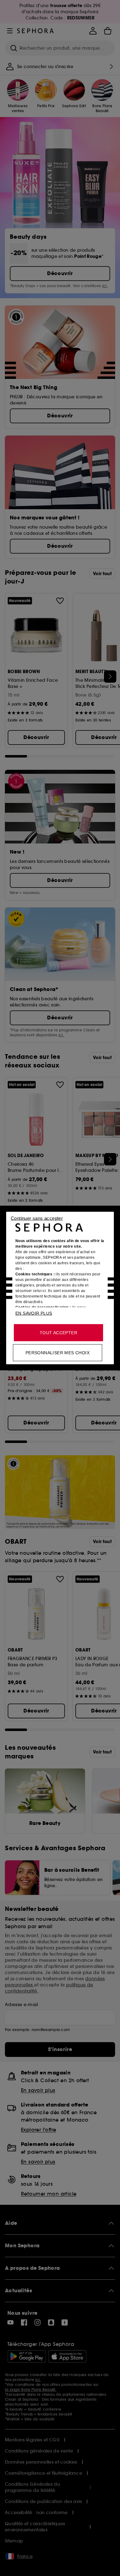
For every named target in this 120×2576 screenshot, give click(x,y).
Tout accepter (58, 1333)
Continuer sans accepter (37, 1218)
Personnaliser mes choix (58, 1353)
